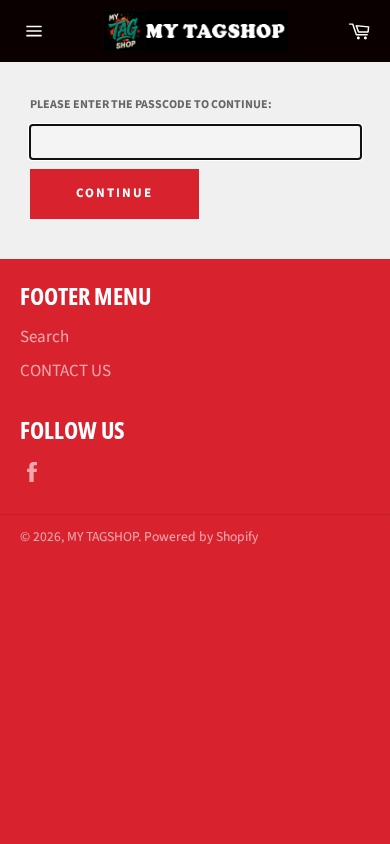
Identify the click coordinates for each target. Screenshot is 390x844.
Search (44, 337)
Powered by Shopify (201, 536)
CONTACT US (65, 371)
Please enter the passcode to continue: (151, 104)
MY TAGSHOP (102, 536)
